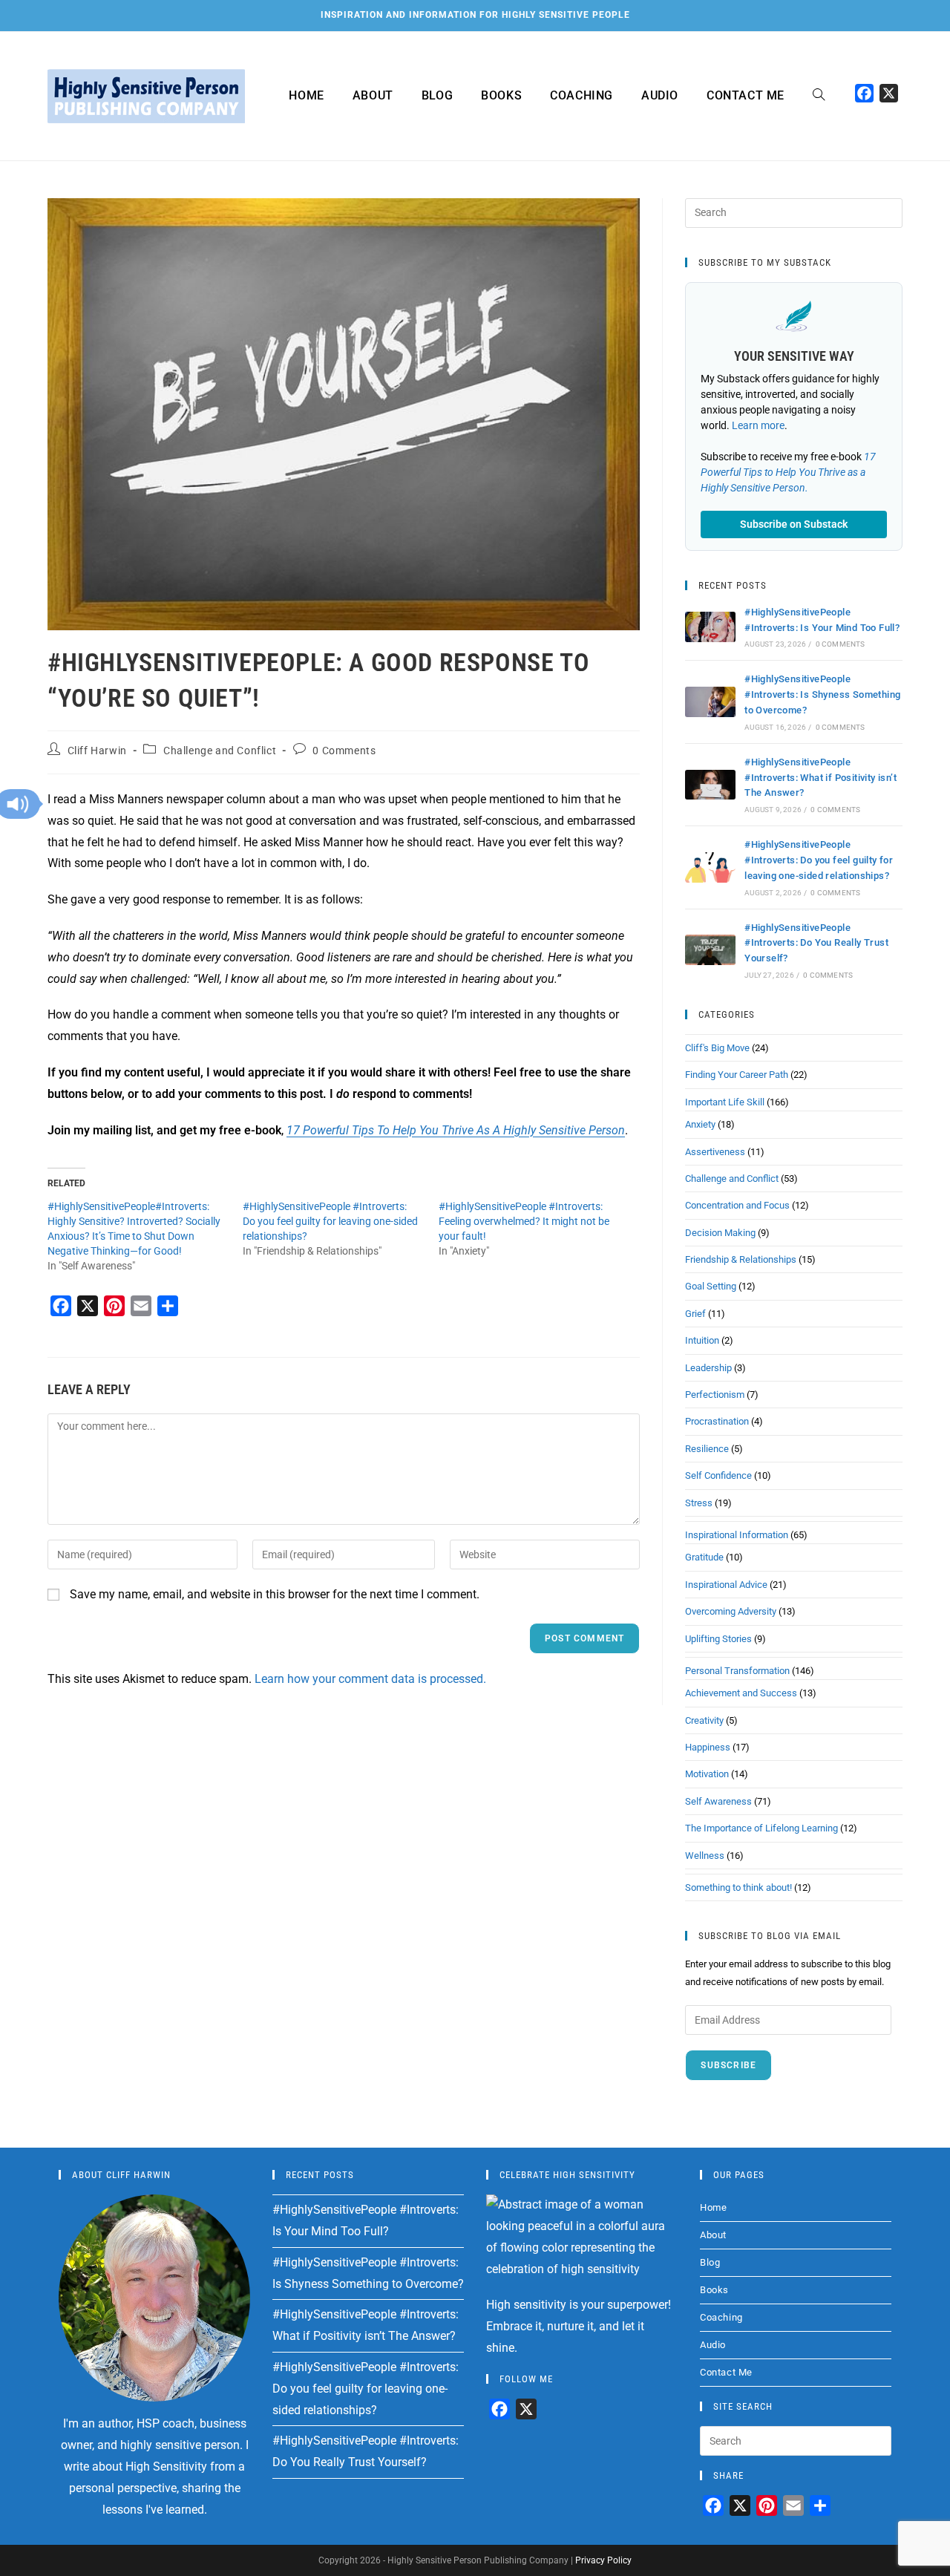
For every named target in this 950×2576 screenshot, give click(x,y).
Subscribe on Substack (794, 524)
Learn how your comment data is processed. (370, 1679)
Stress (699, 1503)
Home (713, 2207)
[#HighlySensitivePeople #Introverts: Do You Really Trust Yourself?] (710, 950)
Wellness (705, 1856)
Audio (713, 2345)
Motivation (707, 1774)
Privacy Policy (603, 2560)
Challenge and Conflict (220, 751)
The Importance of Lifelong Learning (761, 1828)
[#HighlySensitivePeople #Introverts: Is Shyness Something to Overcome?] (710, 702)
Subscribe (728, 2065)
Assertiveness (715, 1152)
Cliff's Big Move (717, 1048)
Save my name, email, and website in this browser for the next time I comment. (275, 1594)
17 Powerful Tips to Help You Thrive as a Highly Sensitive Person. (788, 472)
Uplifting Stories (718, 1639)
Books (714, 2290)
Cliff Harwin (97, 751)
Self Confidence (718, 1475)
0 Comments (344, 751)
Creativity (704, 1720)
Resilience (707, 1449)
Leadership (708, 1368)
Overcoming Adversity (731, 1611)
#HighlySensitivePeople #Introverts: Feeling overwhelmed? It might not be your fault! (524, 1221)
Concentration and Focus (737, 1205)
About (713, 2235)
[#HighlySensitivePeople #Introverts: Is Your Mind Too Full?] (710, 627)
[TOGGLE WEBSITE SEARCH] (819, 96)
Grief (695, 1314)
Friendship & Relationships (741, 1259)
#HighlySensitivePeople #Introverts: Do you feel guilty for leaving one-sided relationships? (330, 1221)
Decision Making (720, 1233)
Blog (710, 2262)
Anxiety (700, 1124)
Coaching (721, 2317)
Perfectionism (715, 1395)
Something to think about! (738, 1887)
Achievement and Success (741, 1693)
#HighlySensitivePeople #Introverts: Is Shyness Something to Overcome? (822, 694)
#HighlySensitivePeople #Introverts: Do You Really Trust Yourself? (816, 943)
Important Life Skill (725, 1102)
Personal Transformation (737, 1671)
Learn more (758, 425)
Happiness (708, 1747)
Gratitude (704, 1557)
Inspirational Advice (726, 1585)
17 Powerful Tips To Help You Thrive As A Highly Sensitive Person (456, 1130)
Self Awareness (718, 1801)
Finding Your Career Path (737, 1075)
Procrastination (717, 1421)
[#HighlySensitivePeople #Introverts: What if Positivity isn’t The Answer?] (710, 785)
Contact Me (726, 2372)
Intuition (702, 1340)
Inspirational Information (737, 1535)
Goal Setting (711, 1286)
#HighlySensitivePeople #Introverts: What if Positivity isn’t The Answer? (820, 778)
